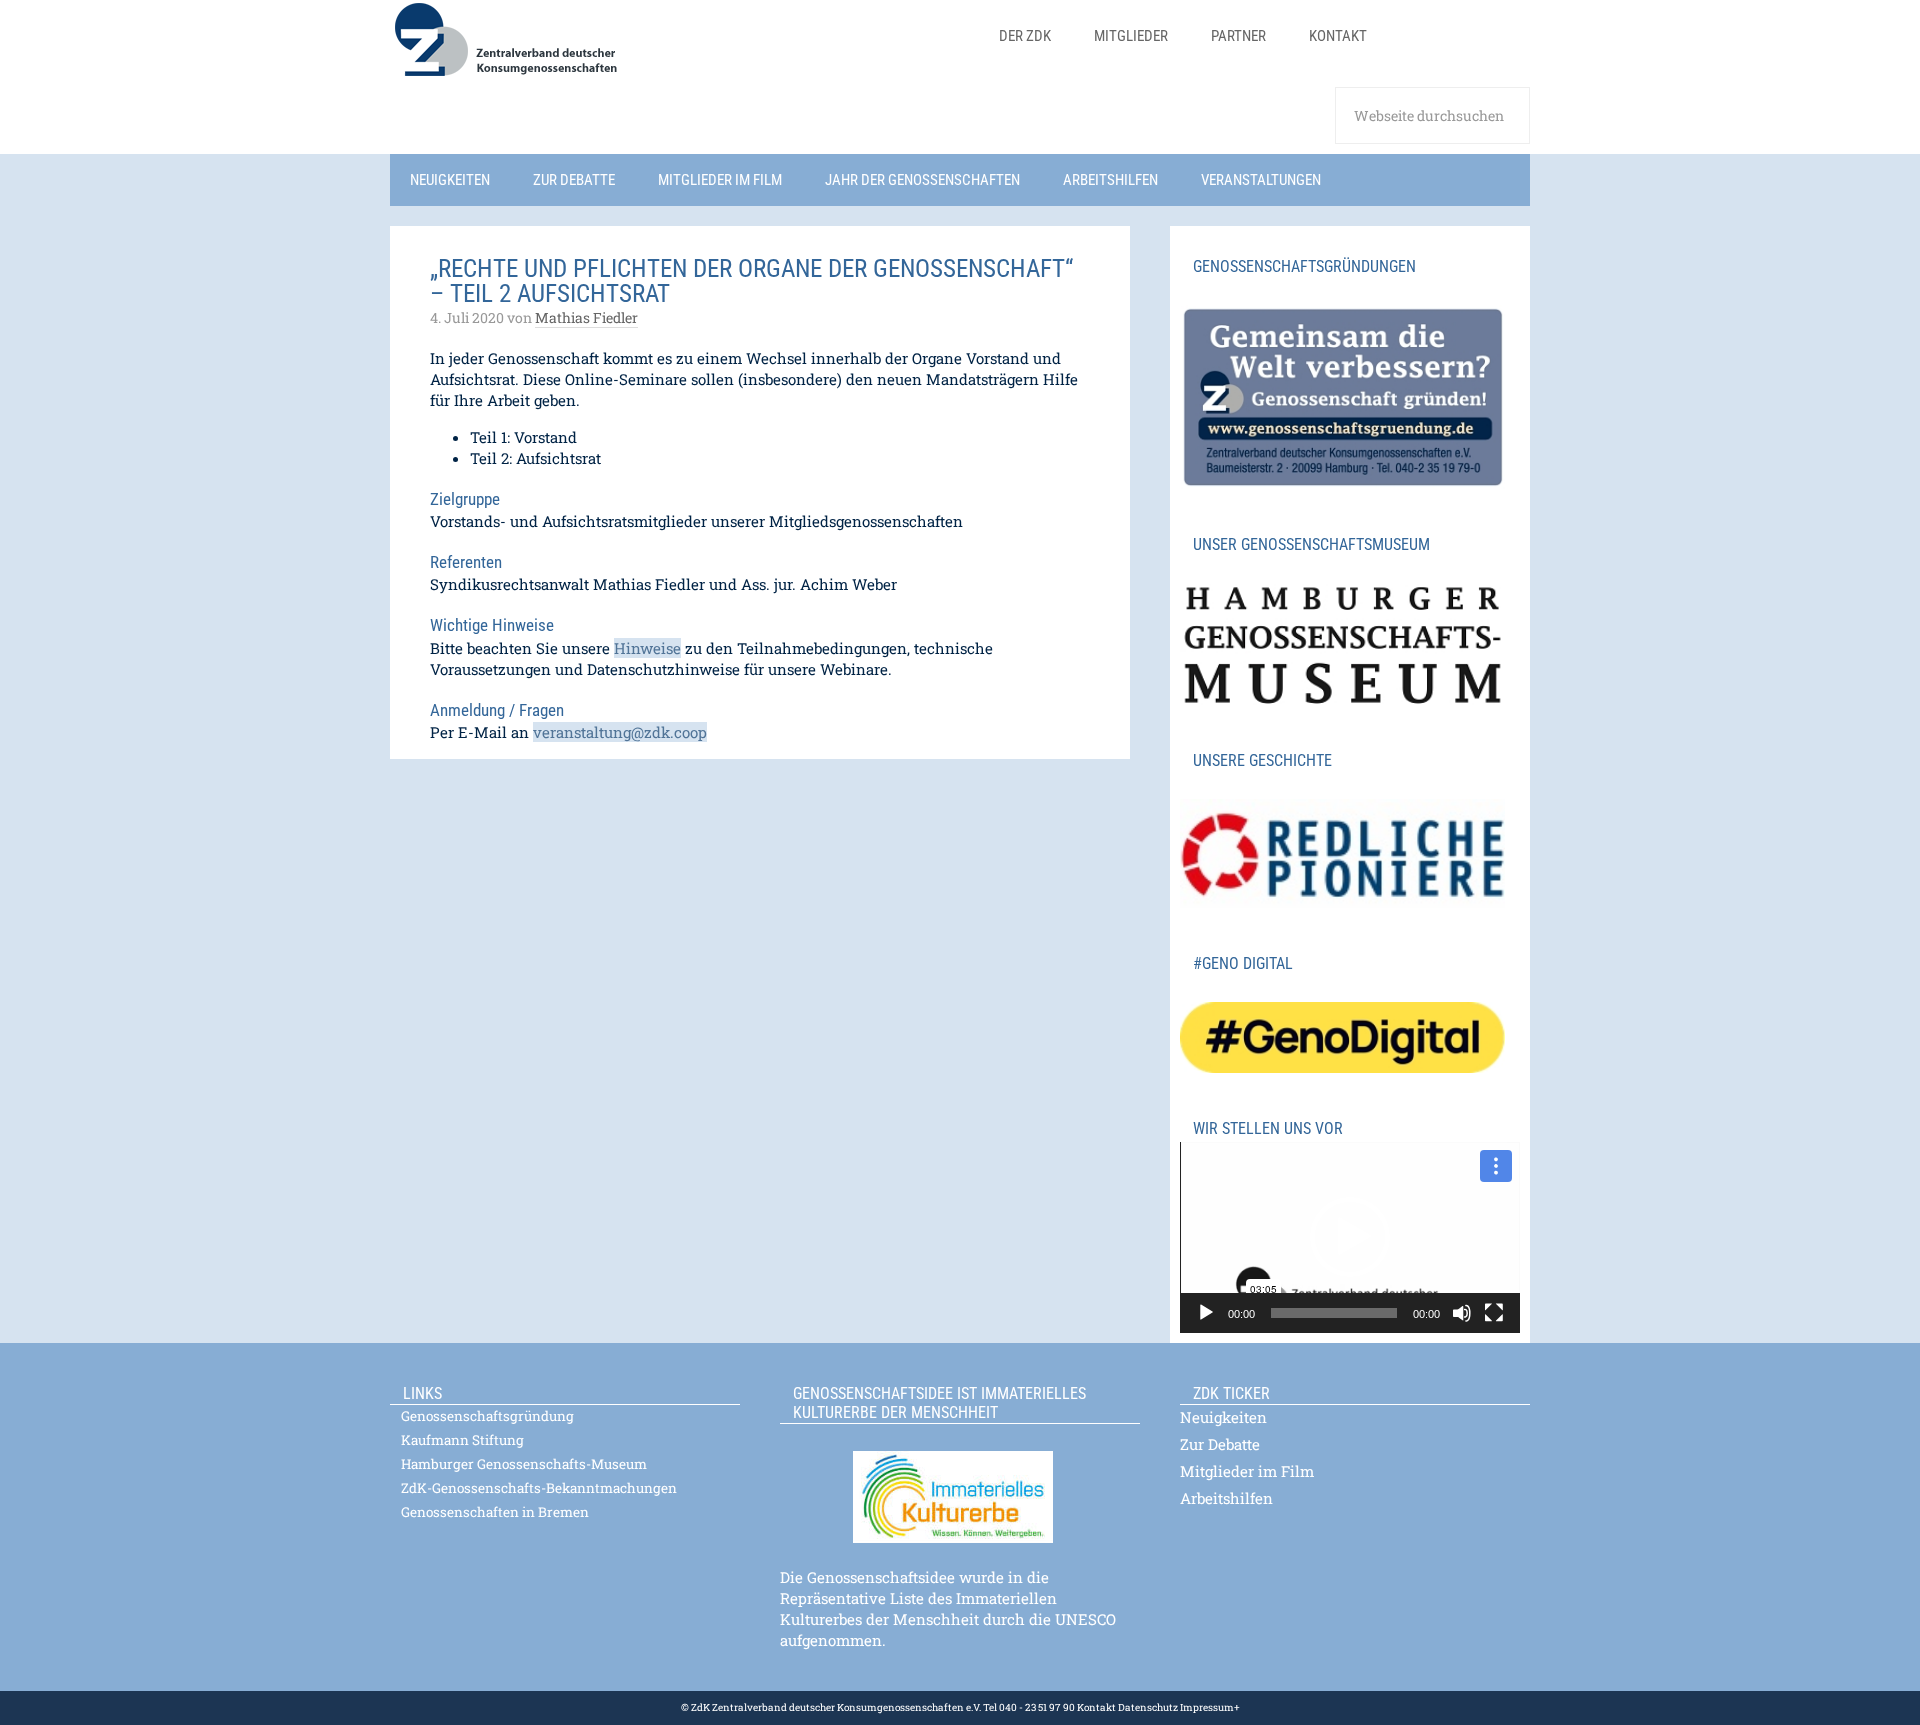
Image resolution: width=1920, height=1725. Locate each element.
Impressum (1206, 1707)
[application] (1350, 1237)
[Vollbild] (1494, 1313)
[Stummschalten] (1462, 1313)
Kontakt (1096, 1707)
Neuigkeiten (1223, 1417)
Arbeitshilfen (1226, 1498)
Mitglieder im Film (1247, 1471)
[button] (1350, 1237)
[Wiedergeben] (1206, 1313)
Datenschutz (1147, 1707)
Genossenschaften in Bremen (495, 1512)
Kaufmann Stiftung (462, 1440)
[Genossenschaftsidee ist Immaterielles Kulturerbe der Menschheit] (960, 1484)
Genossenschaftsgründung (487, 1416)
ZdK (680, 52)
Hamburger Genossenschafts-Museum (524, 1464)
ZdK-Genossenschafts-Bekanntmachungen (539, 1488)
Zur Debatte (1220, 1444)
